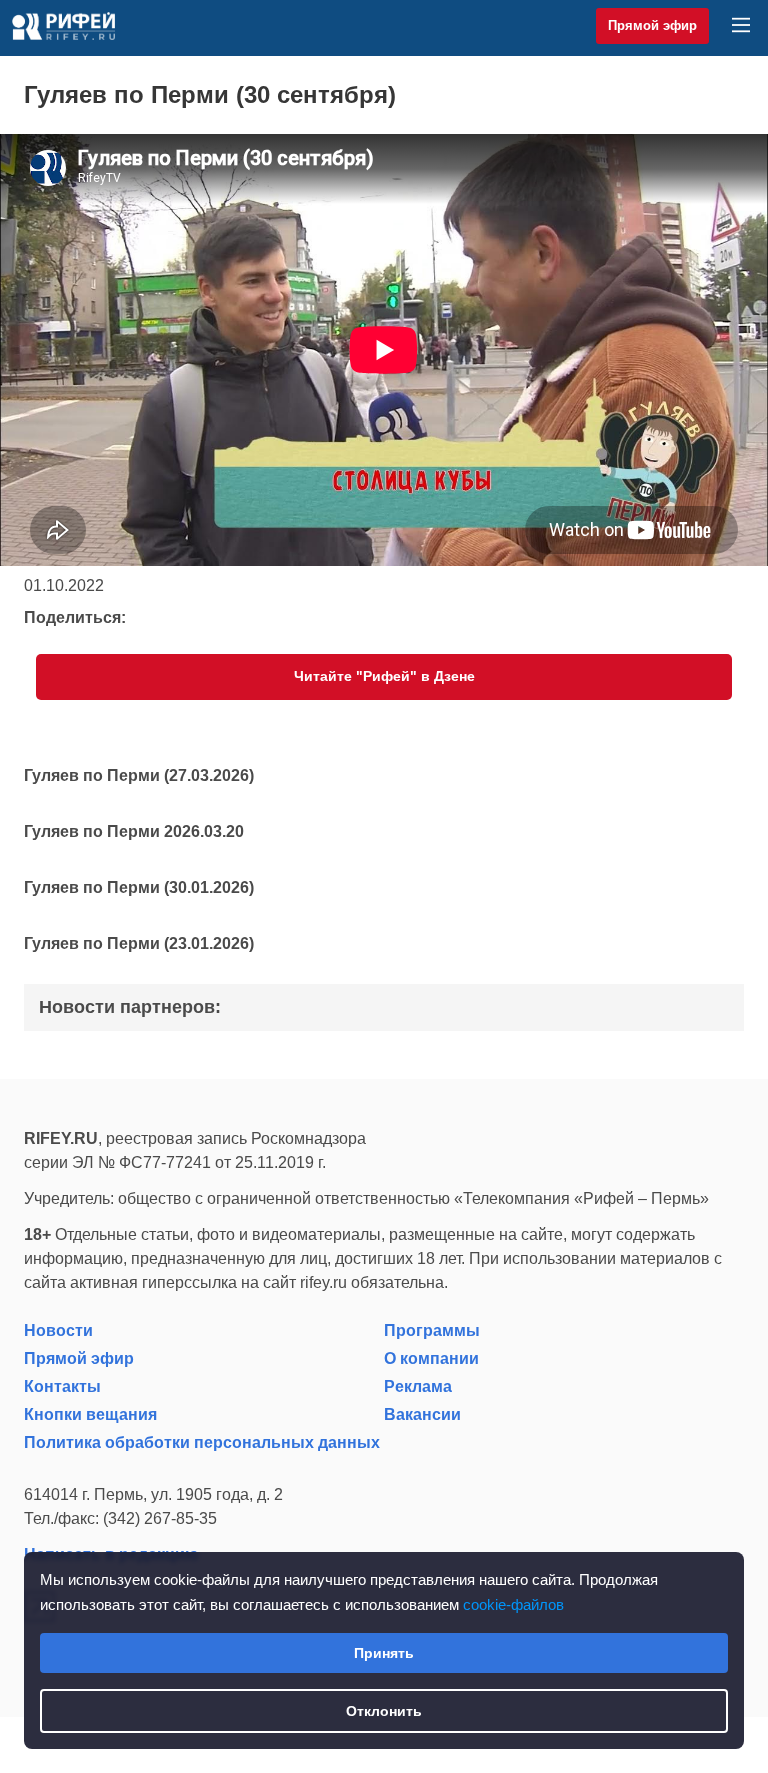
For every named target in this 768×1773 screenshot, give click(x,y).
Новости (58, 1330)
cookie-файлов (513, 1604)
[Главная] (63, 26)
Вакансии (422, 1414)
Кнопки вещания (90, 1414)
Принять (384, 1653)
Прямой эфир (652, 25)
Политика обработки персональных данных (202, 1442)
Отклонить (384, 1711)
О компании (431, 1358)
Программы (432, 1330)
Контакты (62, 1386)
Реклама (418, 1386)
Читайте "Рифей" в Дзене (384, 676)
